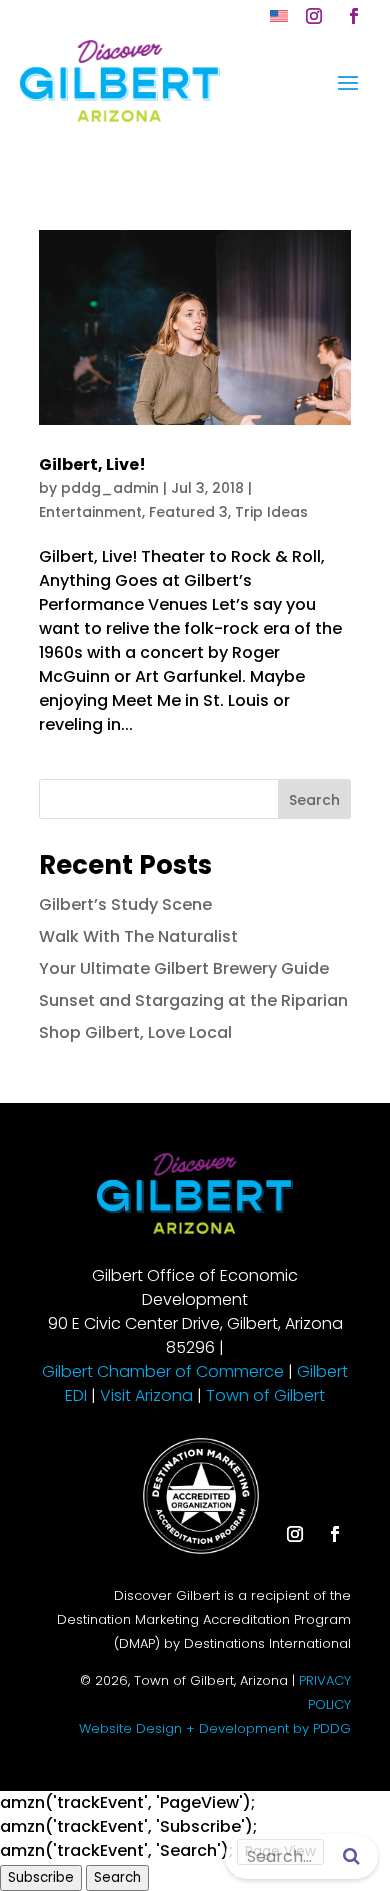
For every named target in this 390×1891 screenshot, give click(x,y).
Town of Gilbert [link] (265, 1395)
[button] (314, 16)
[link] (279, 15)
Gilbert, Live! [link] (92, 464)
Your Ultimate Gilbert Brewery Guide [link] (184, 968)
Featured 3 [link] (188, 512)
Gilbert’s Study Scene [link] (125, 904)
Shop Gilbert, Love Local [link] (135, 1032)
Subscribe (41, 1877)
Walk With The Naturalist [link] (138, 936)
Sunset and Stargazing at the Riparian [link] (193, 1000)
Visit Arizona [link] (146, 1395)
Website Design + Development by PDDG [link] (215, 1728)
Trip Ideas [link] (271, 512)
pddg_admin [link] (110, 488)
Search (314, 800)
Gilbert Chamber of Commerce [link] (163, 1371)
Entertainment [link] (90, 512)
